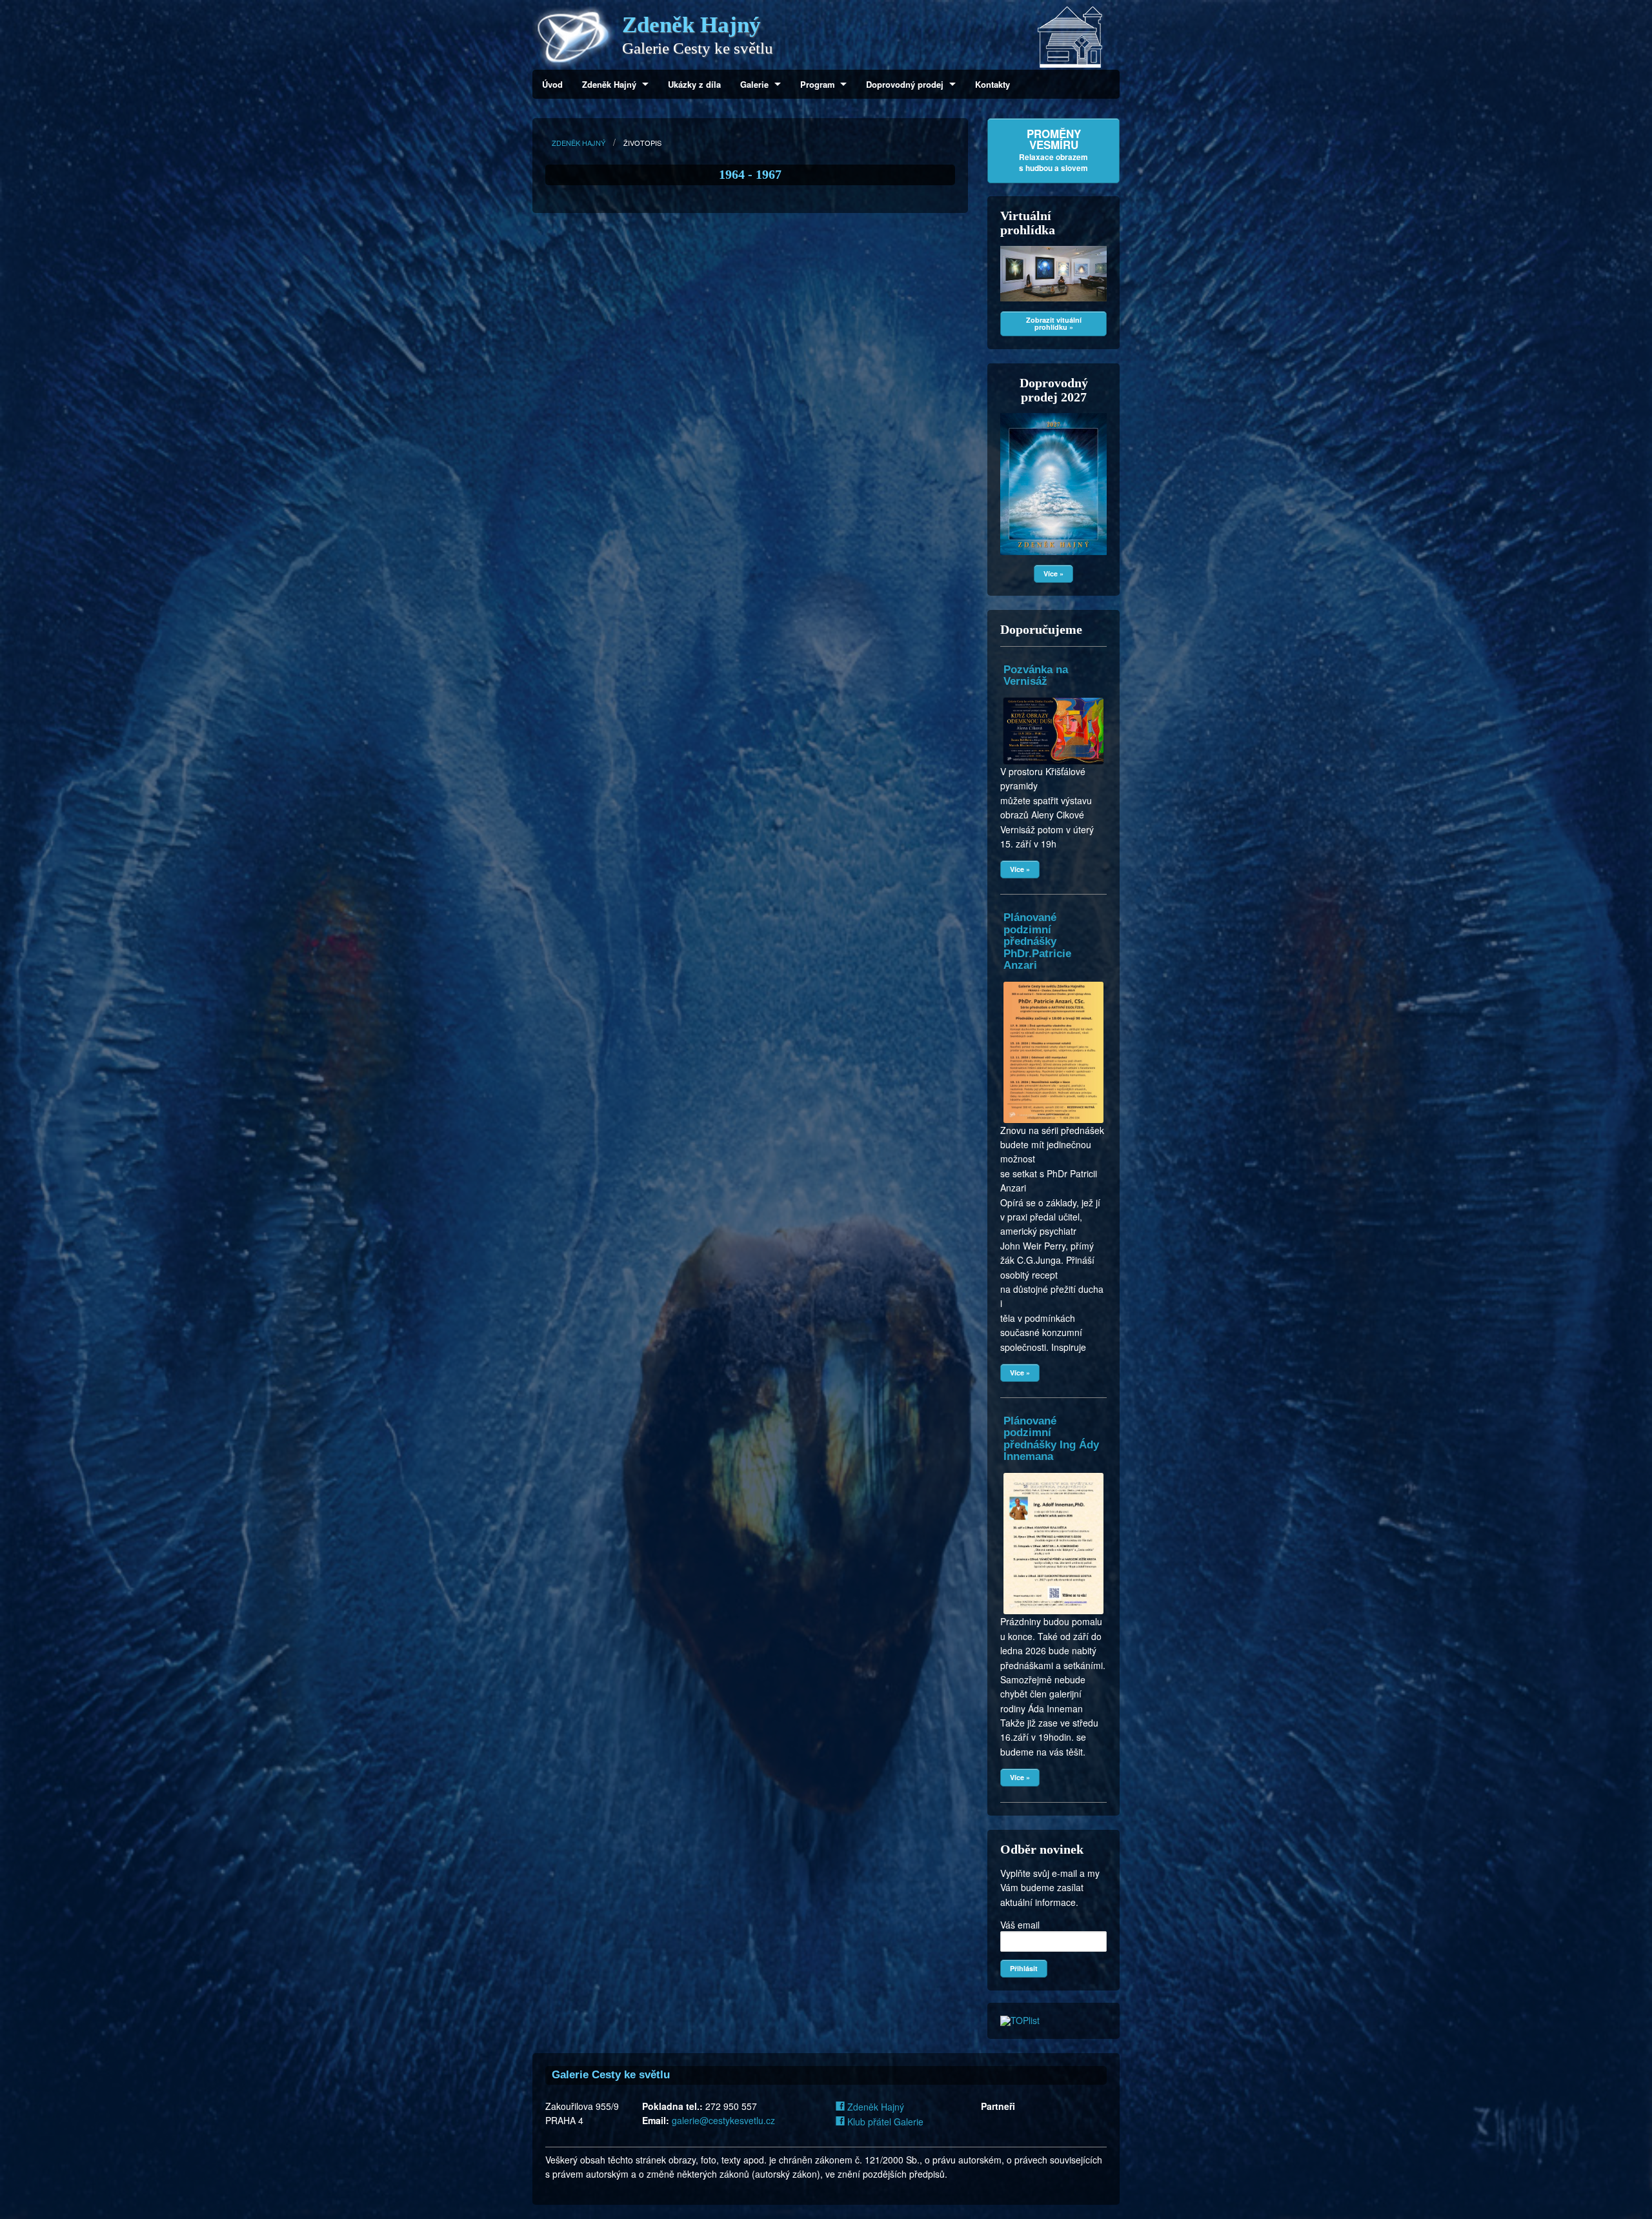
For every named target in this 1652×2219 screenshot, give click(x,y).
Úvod (552, 84)
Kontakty (992, 84)
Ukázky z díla (694, 84)
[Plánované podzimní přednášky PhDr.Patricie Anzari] (1053, 982)
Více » (1053, 573)
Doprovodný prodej (905, 84)
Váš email (1020, 1925)
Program (818, 84)
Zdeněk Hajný (609, 84)
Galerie (754, 84)
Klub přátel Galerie (884, 2122)
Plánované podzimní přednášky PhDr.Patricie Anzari (1037, 941)
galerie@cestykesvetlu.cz (723, 2120)
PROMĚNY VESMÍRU (1053, 150)
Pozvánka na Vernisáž (1036, 675)
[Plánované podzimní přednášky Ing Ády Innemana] (1053, 1473)
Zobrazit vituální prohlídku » (1054, 323)
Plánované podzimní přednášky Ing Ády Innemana (1051, 1439)
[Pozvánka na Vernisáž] (1053, 698)
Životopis (642, 143)
